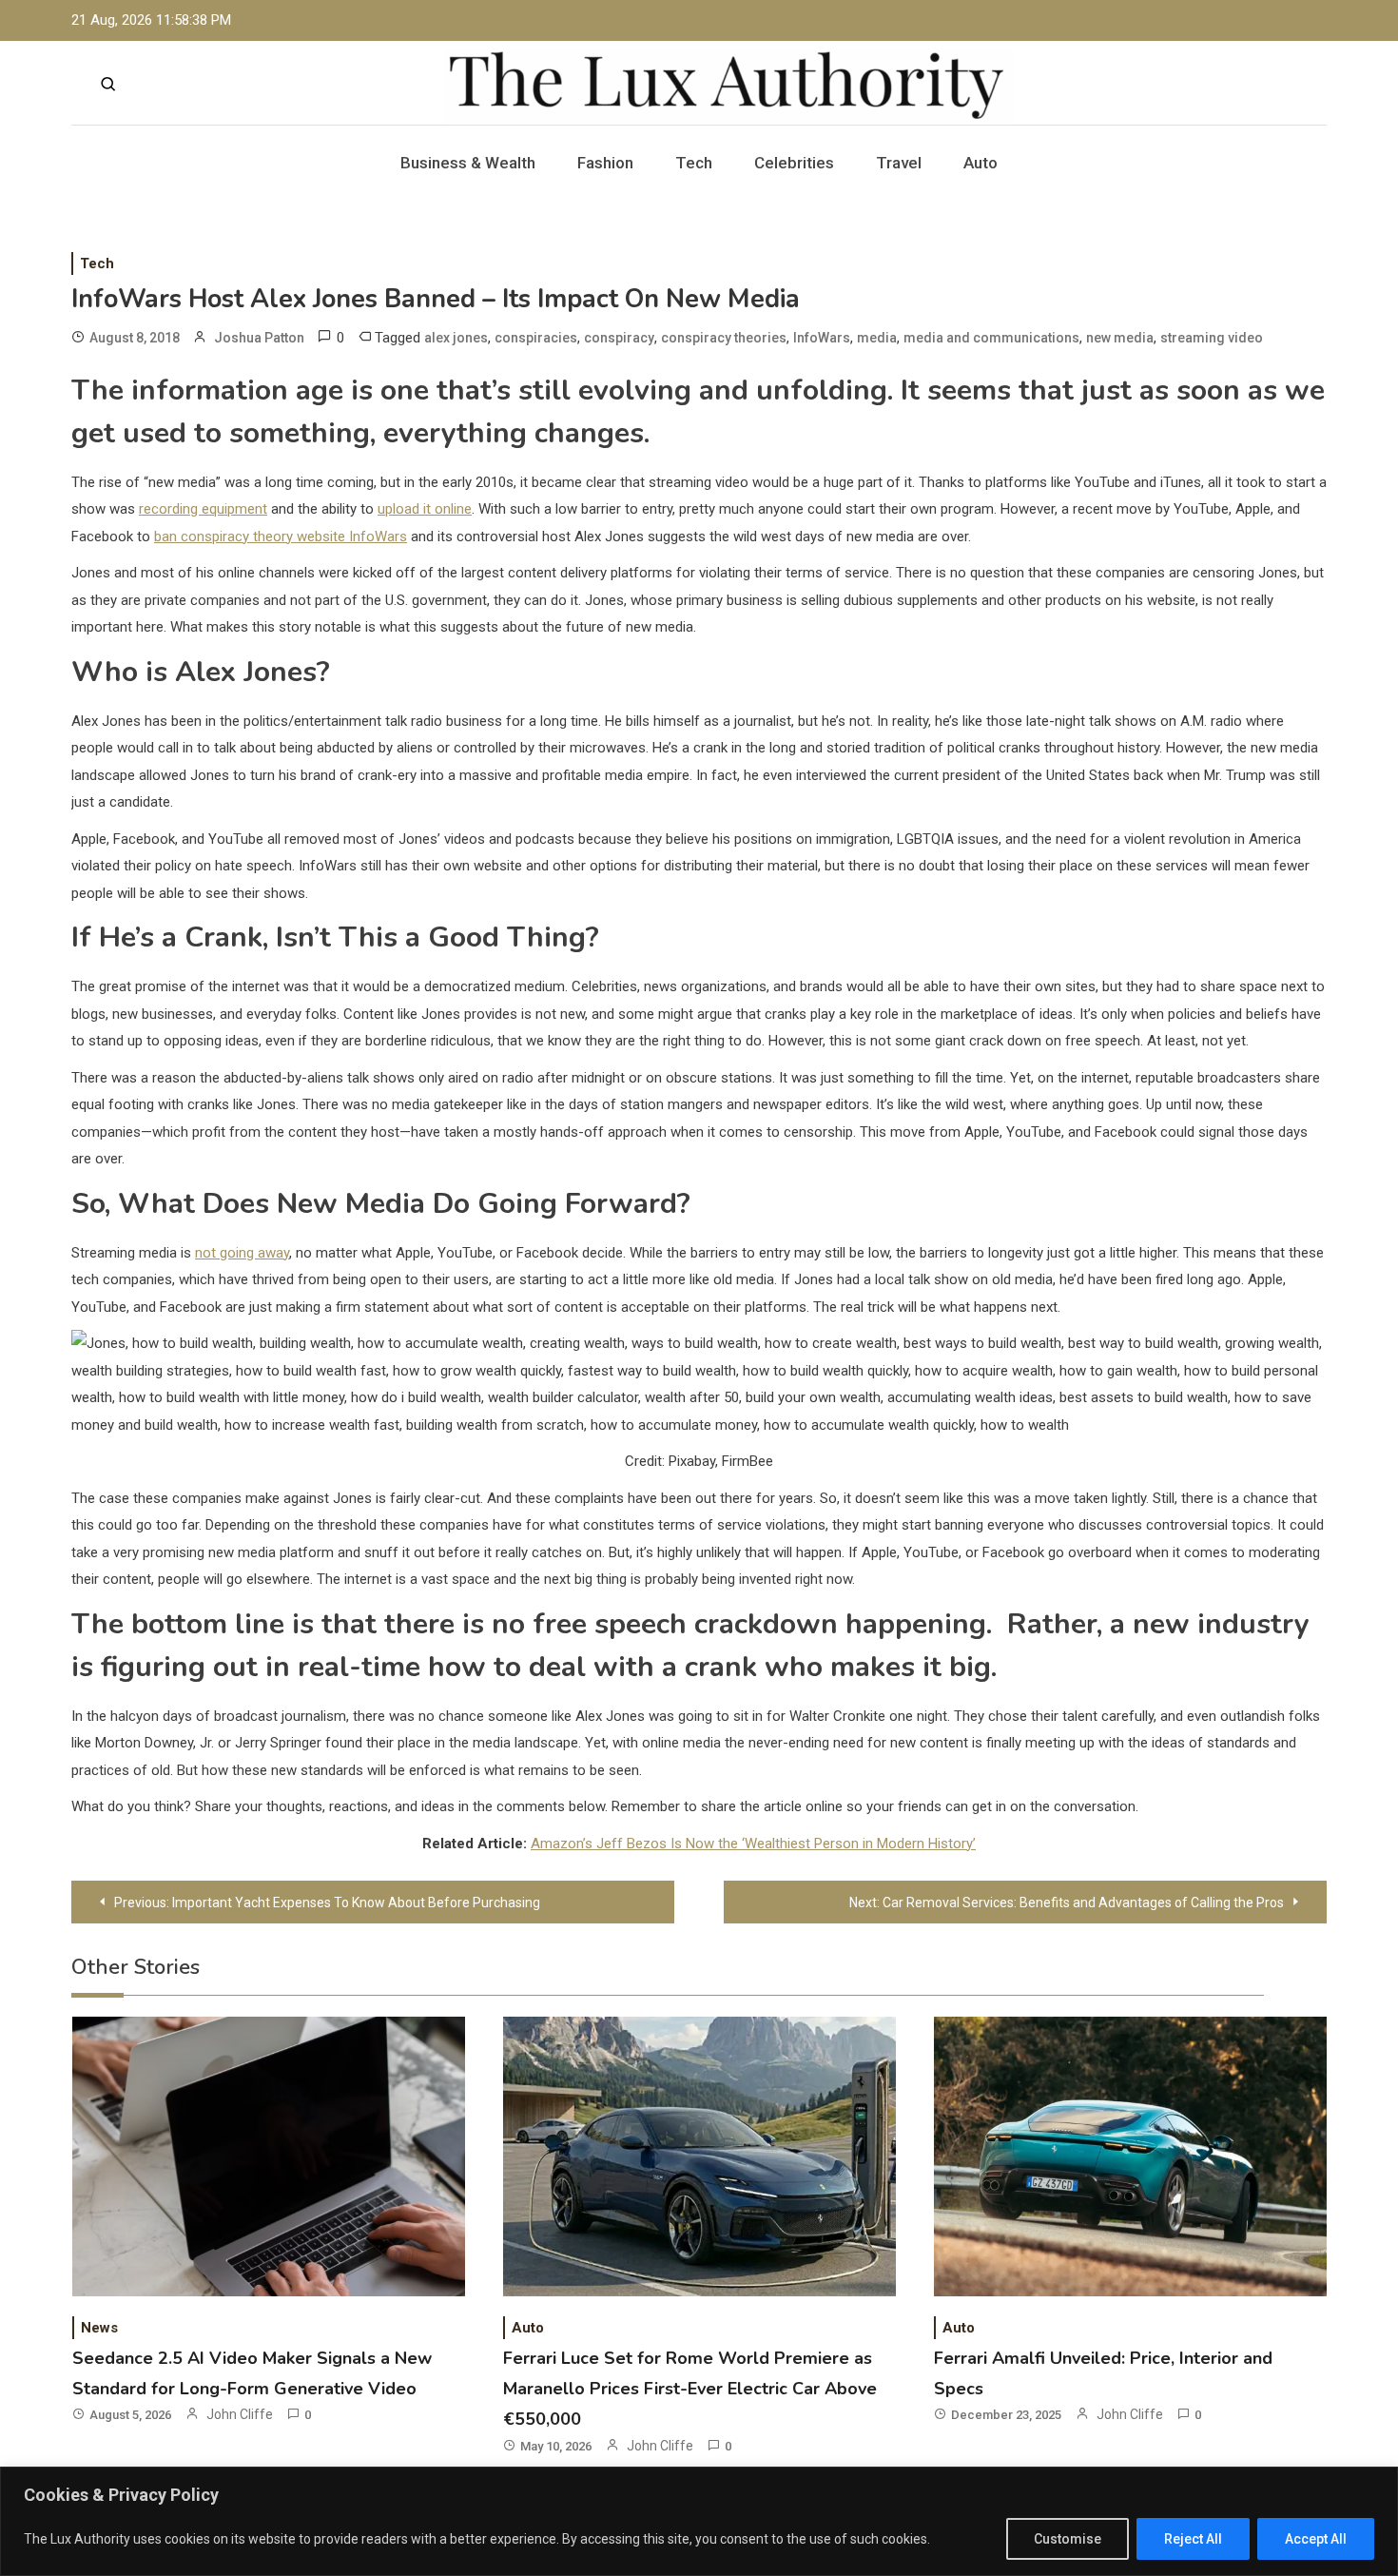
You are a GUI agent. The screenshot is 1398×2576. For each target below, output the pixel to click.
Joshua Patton (259, 338)
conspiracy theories (724, 338)
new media (1120, 338)
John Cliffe (240, 2414)
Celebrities (794, 163)
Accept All (1316, 2539)
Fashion (605, 163)
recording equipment (203, 509)
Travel (899, 163)
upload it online (425, 509)
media (877, 338)
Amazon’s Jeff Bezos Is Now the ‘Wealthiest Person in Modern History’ (753, 1844)
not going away (242, 1253)
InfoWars (822, 338)
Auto (981, 163)
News (99, 2328)
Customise (1068, 2539)
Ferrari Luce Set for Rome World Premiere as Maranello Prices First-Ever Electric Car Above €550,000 (690, 2389)
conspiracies (536, 338)
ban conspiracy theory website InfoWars (281, 537)
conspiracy (619, 338)
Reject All (1193, 2539)
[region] (699, 2521)
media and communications (991, 338)
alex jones (456, 338)
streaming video (1212, 338)
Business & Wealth (468, 163)
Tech (694, 163)
